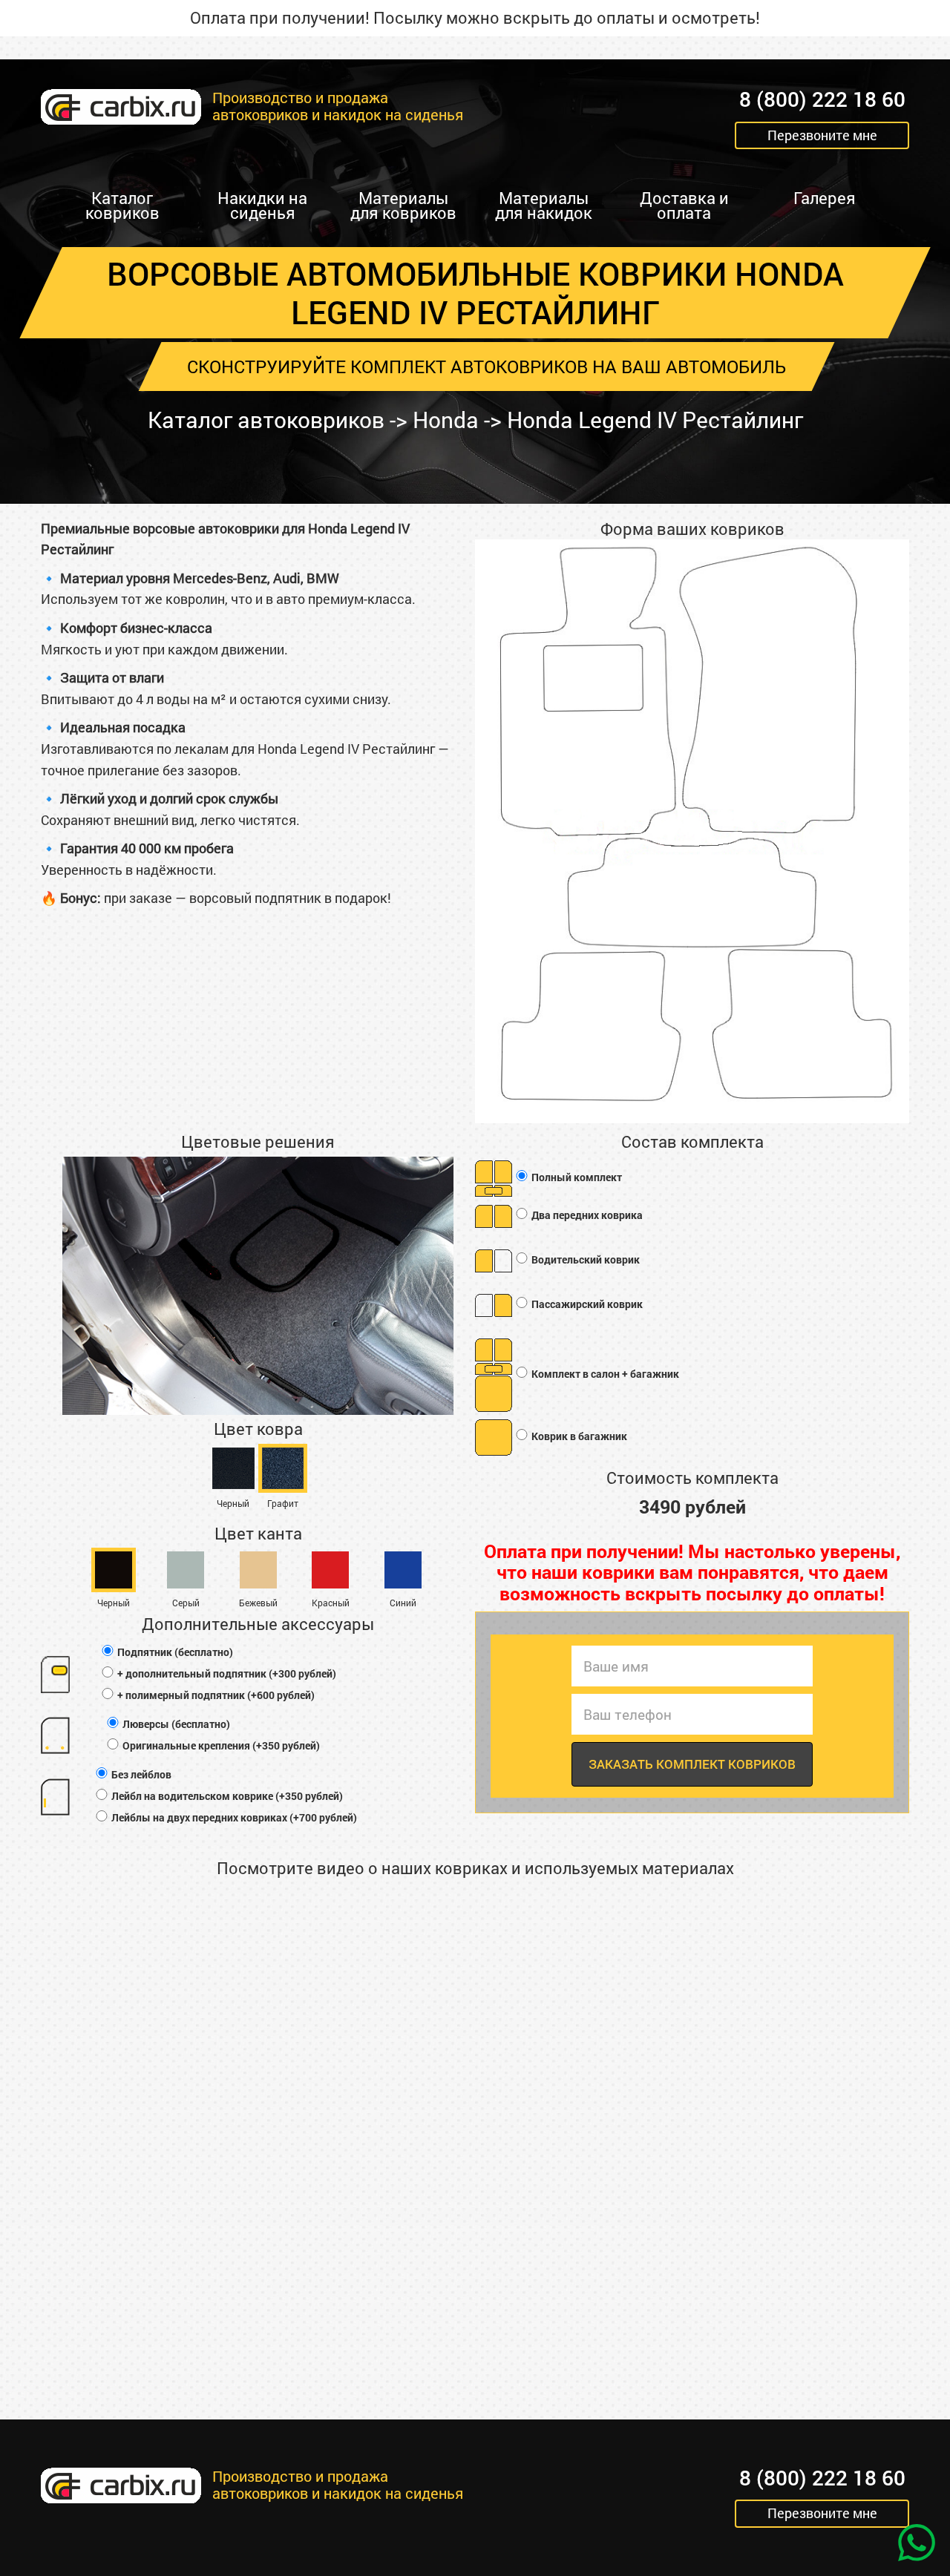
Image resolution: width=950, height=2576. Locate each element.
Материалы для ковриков (403, 205)
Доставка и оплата (684, 205)
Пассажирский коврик (586, 1304)
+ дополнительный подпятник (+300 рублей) (226, 1673)
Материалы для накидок (544, 205)
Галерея (825, 198)
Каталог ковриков (122, 205)
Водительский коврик (584, 1259)
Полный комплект (576, 1177)
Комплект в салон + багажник (604, 1374)
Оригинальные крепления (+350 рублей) (220, 1745)
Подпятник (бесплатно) (174, 1652)
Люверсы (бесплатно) (175, 1724)
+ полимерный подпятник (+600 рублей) (215, 1695)
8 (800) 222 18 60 (822, 100)
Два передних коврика (586, 1215)
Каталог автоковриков (266, 420)
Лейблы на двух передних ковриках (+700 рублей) (233, 1817)
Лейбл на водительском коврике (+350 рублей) (226, 1796)
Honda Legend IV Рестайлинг (655, 420)
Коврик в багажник (578, 1436)
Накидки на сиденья (262, 205)
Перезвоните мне (822, 135)
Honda (446, 420)
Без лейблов (140, 1774)
